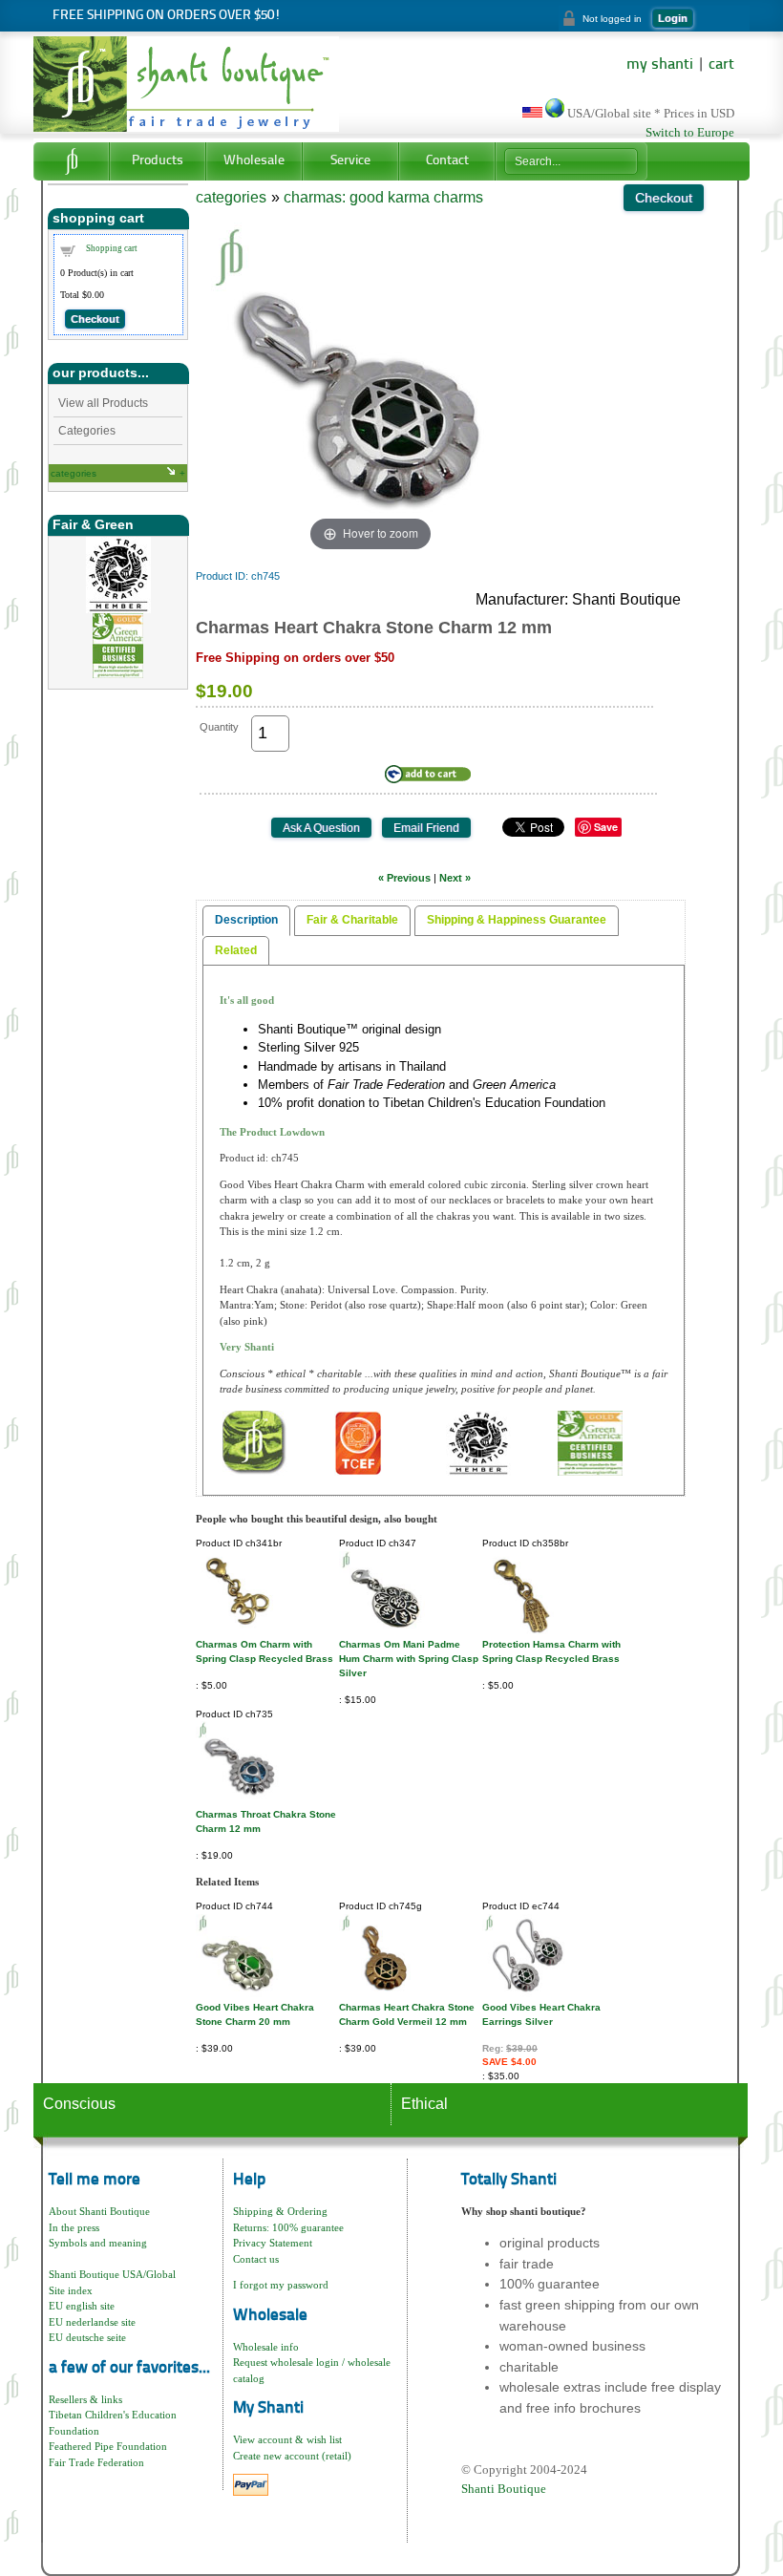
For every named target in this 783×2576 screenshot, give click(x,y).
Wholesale (254, 161)
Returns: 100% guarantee (288, 2227)
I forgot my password (281, 2285)
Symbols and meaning (98, 2243)
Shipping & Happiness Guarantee (517, 920)
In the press (74, 2227)
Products (158, 161)
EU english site (82, 2306)
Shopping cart (112, 248)
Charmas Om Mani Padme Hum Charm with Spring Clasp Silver (409, 1659)
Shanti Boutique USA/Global (112, 2274)
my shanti (660, 65)
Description (246, 920)
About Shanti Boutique (99, 2211)
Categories (87, 431)
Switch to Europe (690, 133)
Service (350, 161)
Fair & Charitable (352, 920)
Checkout (95, 319)
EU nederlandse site (92, 2322)
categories (74, 473)
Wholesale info (266, 2347)
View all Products (103, 403)
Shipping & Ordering (280, 2211)
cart (721, 65)
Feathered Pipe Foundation (108, 2446)
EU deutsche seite (87, 2337)
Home (71, 161)
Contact (447, 161)
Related (236, 950)
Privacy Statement (273, 2243)
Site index (71, 2290)
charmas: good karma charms (383, 197)
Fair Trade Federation (96, 2462)
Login (673, 18)
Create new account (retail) (292, 2456)
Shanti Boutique (504, 2489)
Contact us (256, 2259)
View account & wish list (287, 2439)
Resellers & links (85, 2399)
